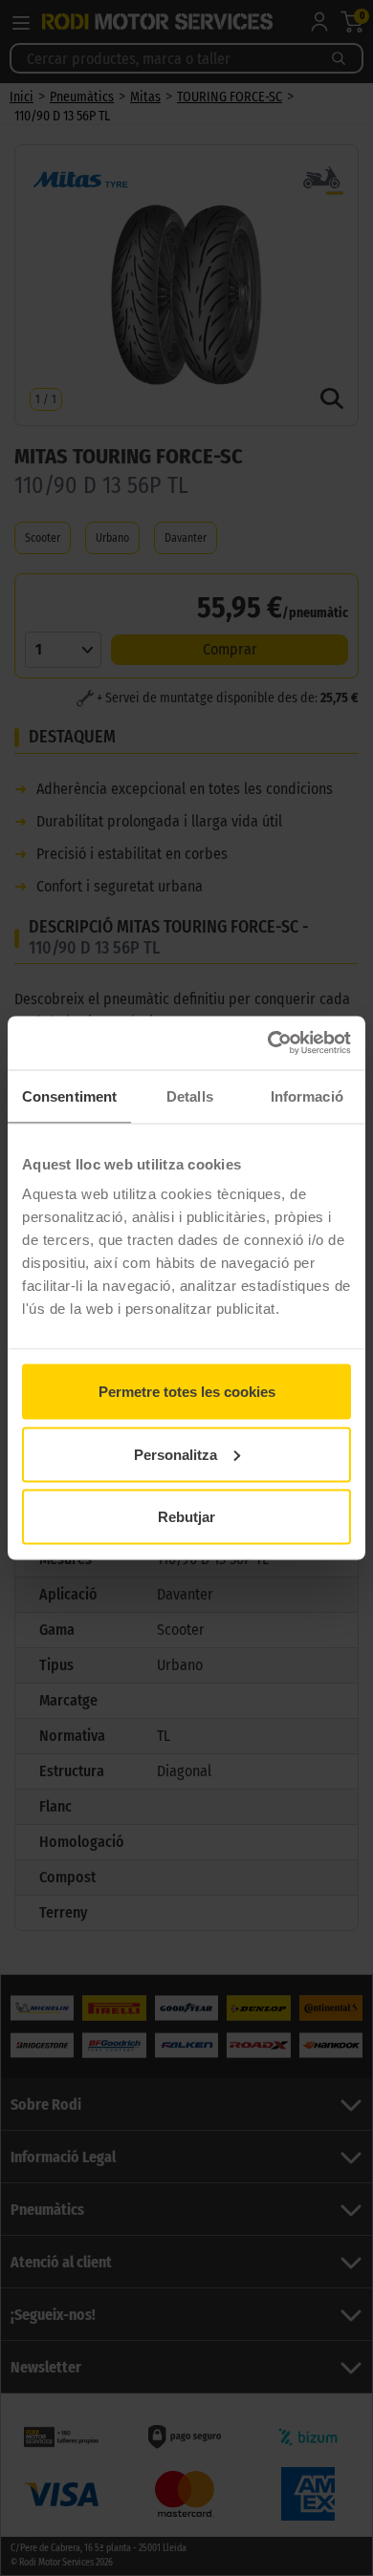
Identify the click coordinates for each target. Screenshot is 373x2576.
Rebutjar (186, 1517)
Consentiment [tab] (69, 1095)
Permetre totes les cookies (187, 1392)
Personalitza (176, 1454)
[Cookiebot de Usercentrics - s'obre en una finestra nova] (268, 1043)
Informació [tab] (307, 1095)
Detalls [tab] (190, 1095)
